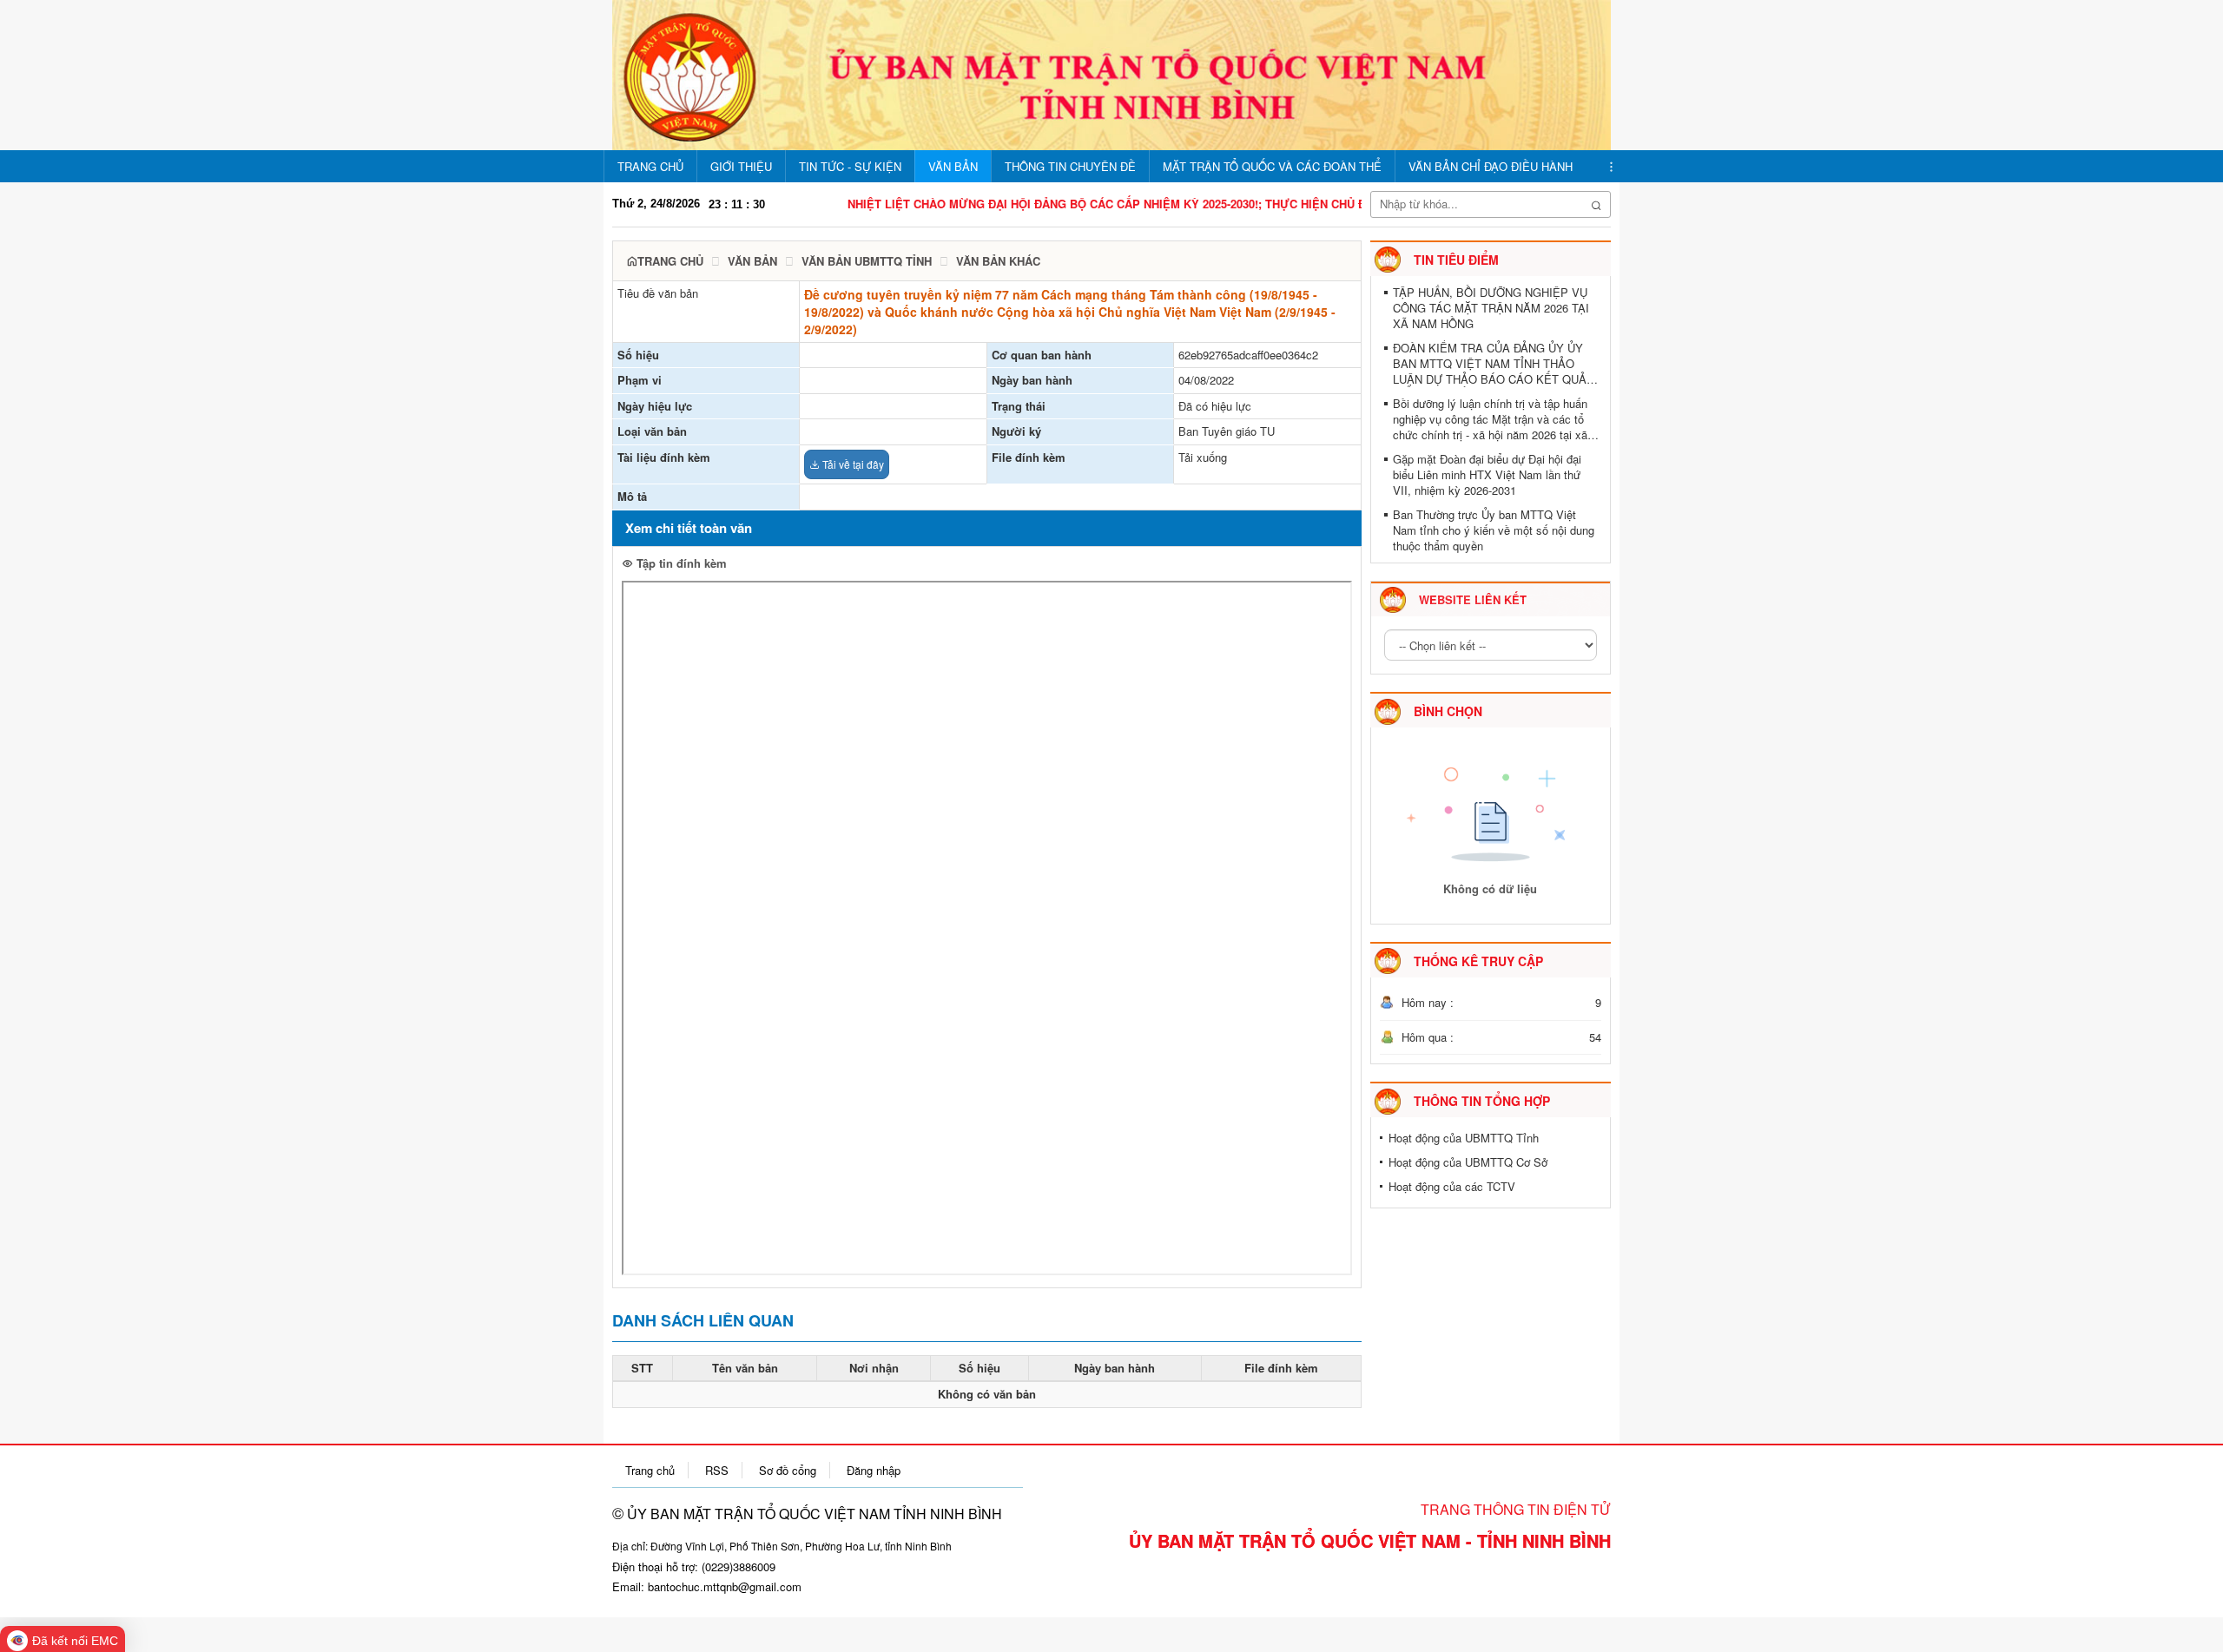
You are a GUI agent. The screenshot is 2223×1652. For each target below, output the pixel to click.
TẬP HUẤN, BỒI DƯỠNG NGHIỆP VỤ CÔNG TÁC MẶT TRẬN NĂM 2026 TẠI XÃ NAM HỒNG (1491, 308)
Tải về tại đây (852, 464)
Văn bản (752, 261)
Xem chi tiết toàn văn (689, 528)
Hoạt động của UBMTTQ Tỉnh (1464, 1138)
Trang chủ (670, 261)
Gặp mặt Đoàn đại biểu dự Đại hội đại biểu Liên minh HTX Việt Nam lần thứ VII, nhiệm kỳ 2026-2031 (1487, 475)
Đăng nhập (874, 1470)
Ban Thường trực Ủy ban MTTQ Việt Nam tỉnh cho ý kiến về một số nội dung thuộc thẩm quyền (1494, 530)
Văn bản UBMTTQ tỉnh (867, 261)
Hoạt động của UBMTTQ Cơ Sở (1468, 1162)
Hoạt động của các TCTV (1452, 1186)
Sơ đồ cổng (788, 1470)
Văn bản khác (998, 261)
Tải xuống (1203, 457)
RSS (717, 1470)
